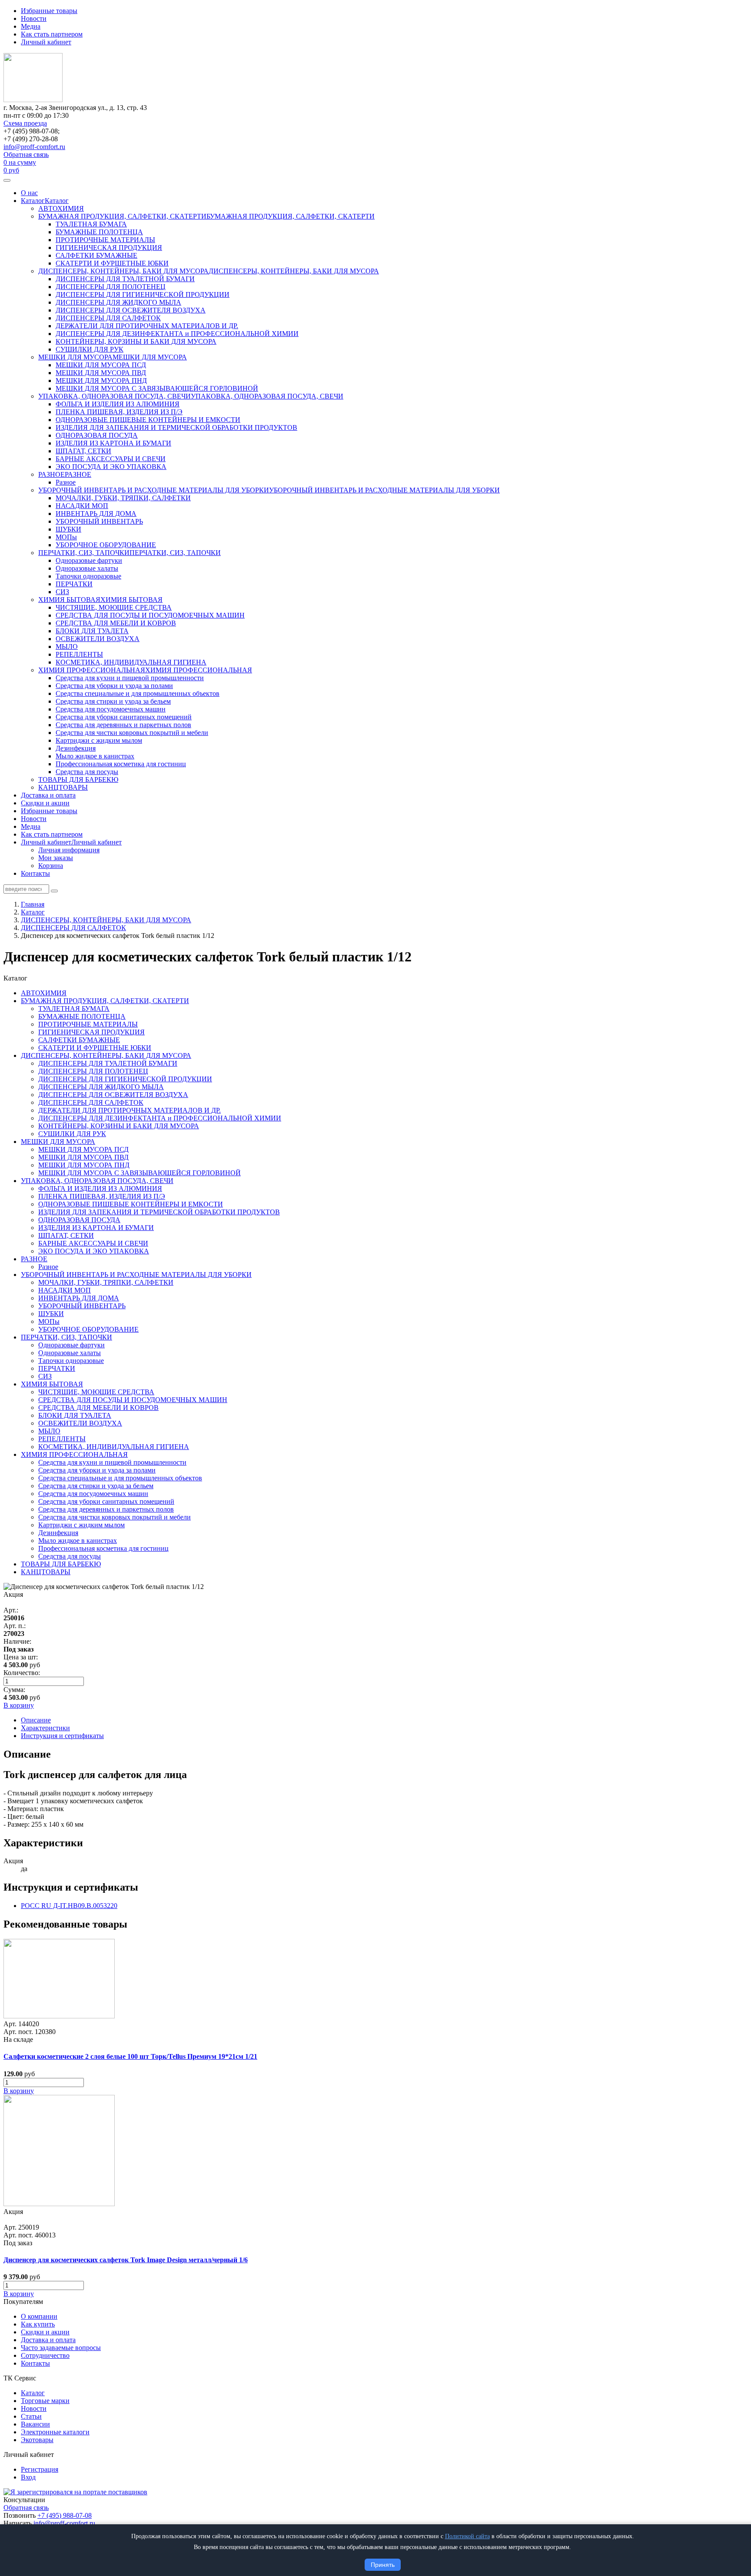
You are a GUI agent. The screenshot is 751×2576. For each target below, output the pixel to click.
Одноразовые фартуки (89, 560)
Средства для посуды (87, 772)
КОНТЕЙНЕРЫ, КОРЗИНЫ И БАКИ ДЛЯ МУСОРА (136, 341)
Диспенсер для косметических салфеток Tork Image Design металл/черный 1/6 (126, 2260)
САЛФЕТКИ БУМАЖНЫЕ (96, 255)
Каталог (33, 201)
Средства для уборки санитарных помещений (124, 717)
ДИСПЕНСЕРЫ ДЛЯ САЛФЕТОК (108, 318)
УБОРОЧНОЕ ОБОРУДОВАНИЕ (106, 545)
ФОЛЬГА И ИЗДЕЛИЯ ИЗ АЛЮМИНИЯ (118, 404)
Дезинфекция (76, 748)
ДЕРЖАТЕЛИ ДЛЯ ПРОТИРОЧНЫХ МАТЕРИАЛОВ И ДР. (147, 326)
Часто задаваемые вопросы (61, 2348)
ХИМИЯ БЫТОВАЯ (69, 600)
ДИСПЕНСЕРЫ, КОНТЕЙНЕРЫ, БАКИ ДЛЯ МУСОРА (123, 271)
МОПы (66, 537)
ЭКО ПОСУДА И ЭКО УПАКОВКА (111, 467)
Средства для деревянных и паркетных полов (123, 725)
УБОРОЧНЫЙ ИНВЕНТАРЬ (99, 521)
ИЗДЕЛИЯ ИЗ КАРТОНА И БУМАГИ (113, 443)
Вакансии (35, 2424)
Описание (36, 1720)
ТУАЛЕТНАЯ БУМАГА (91, 224)
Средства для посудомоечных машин (111, 709)
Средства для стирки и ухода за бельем (113, 701)
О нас (29, 193)
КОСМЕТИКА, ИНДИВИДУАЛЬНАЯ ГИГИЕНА (131, 662)
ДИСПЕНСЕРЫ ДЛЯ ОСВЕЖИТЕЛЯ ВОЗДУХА (131, 310)
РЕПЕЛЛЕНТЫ (79, 654)
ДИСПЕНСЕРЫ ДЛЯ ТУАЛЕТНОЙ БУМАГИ (125, 279)
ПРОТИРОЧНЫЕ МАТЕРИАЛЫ (105, 240)
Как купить (38, 2324)
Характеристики (45, 1728)
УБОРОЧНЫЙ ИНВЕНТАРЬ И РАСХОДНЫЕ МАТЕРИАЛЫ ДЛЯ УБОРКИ (154, 490)
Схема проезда (25, 123)
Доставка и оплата (48, 795)
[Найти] (54, 891)
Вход (28, 2477)
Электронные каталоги (55, 2432)
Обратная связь (26, 155)
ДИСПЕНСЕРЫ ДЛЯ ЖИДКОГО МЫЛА (118, 302)
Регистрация (40, 2469)
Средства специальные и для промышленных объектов (138, 693)
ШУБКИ (68, 529)
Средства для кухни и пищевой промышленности (130, 678)
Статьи (31, 2416)
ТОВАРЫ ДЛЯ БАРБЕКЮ (78, 779)
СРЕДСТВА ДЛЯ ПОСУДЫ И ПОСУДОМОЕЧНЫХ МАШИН (150, 615)
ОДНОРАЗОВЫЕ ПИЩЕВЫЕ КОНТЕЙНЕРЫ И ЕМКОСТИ (148, 420)
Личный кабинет (46, 42)
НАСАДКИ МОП (82, 506)
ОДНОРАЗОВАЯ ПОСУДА (97, 435)
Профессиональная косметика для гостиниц (121, 764)
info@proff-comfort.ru (34, 147)
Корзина (51, 866)
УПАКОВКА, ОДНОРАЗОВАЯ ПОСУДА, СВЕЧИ (115, 396)
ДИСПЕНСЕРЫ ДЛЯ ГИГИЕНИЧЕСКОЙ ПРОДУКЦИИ (143, 294)
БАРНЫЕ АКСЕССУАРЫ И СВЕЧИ (111, 459)
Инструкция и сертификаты (62, 1736)
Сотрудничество (45, 2355)
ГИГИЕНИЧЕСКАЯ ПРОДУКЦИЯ (109, 248)
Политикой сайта (467, 2536)
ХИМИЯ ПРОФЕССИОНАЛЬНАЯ (92, 670)
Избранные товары (49, 11)
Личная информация (69, 850)
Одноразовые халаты (87, 568)
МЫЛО (67, 646)
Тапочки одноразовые (88, 576)
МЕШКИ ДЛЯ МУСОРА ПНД (101, 381)
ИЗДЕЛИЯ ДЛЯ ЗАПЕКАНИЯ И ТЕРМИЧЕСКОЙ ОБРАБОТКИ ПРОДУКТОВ (176, 427)
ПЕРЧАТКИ (74, 584)
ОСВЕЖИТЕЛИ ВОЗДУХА (98, 639)
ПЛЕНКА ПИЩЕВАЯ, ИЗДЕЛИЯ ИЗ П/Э (119, 412)
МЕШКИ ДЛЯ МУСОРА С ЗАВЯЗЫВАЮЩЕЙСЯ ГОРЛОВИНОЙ (157, 388)
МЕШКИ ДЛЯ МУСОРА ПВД (101, 373)
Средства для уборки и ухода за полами (114, 686)
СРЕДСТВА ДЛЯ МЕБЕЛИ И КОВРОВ (116, 623)
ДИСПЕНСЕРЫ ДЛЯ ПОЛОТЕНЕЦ (111, 287)
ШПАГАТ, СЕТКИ (83, 451)
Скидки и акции (45, 803)
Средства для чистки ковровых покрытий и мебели (132, 733)
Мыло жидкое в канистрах (95, 756)
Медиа (31, 26)
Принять (383, 2565)
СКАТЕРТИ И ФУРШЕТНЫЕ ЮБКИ (112, 263)
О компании (39, 2316)
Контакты (35, 873)
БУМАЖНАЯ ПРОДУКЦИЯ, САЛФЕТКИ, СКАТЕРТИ (122, 216)
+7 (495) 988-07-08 (65, 2515)
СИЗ (62, 592)
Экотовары (37, 2440)
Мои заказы (56, 858)
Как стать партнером (52, 34)
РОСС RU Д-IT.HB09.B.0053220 (69, 1906)
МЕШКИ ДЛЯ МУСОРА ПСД (101, 365)
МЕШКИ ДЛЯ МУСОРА (75, 357)
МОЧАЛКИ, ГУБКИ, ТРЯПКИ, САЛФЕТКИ (123, 498)
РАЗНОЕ (52, 474)
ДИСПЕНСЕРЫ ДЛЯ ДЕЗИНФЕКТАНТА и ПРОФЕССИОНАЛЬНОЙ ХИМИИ (177, 334)
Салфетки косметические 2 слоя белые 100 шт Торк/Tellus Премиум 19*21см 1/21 (130, 2056)
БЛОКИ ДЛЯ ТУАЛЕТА (92, 631)
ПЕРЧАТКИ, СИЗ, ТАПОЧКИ (84, 553)
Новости (34, 18)
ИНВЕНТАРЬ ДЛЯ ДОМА (96, 514)
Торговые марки (45, 2401)
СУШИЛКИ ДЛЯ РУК (90, 349)
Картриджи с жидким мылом (99, 740)
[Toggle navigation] (7, 180)
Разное (66, 482)
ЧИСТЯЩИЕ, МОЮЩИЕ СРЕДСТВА (114, 607)
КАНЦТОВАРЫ (63, 787)
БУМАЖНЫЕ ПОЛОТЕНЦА (99, 232)
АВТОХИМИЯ (61, 208)
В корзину (19, 2091)
